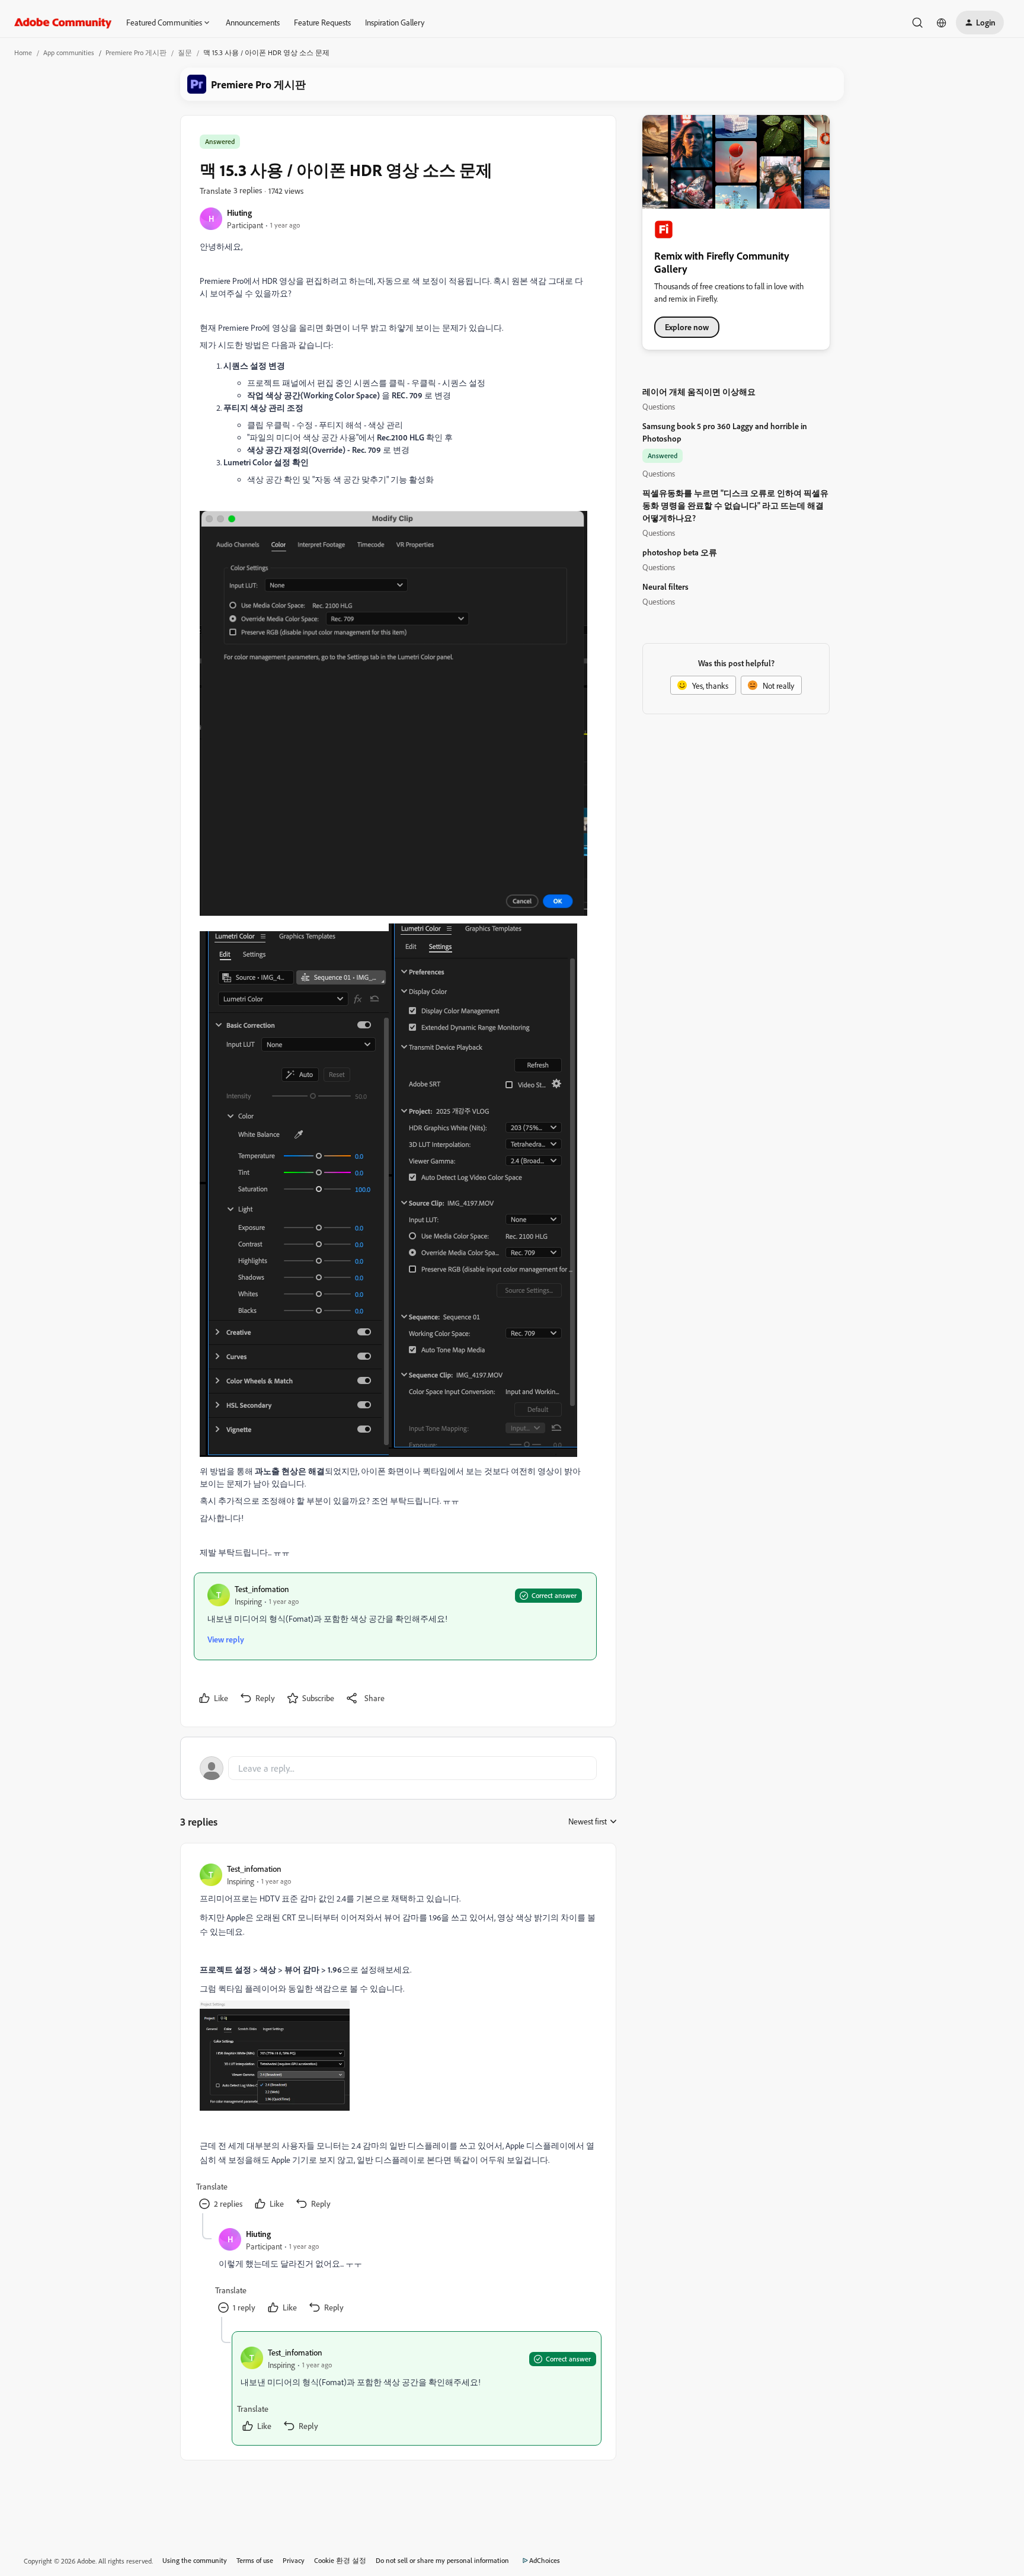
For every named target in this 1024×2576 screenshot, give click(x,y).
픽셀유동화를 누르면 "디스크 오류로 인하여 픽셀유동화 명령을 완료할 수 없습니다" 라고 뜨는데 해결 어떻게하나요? (735, 505)
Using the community (195, 2560)
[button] (980, 23)
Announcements (253, 22)
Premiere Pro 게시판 (136, 52)
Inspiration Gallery (395, 22)
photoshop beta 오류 (680, 552)
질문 (185, 52)
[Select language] (942, 23)
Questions (659, 406)
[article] (398, 2038)
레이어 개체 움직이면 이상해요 (699, 391)
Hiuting (239, 212)
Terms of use (255, 2560)
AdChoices (545, 2560)
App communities (69, 52)
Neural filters (665, 587)
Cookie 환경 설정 (340, 2560)
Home (23, 52)
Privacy (294, 2560)
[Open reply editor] (398, 1768)
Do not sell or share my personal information (442, 2560)
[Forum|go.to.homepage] (63, 23)
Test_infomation (262, 1589)
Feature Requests (322, 22)
